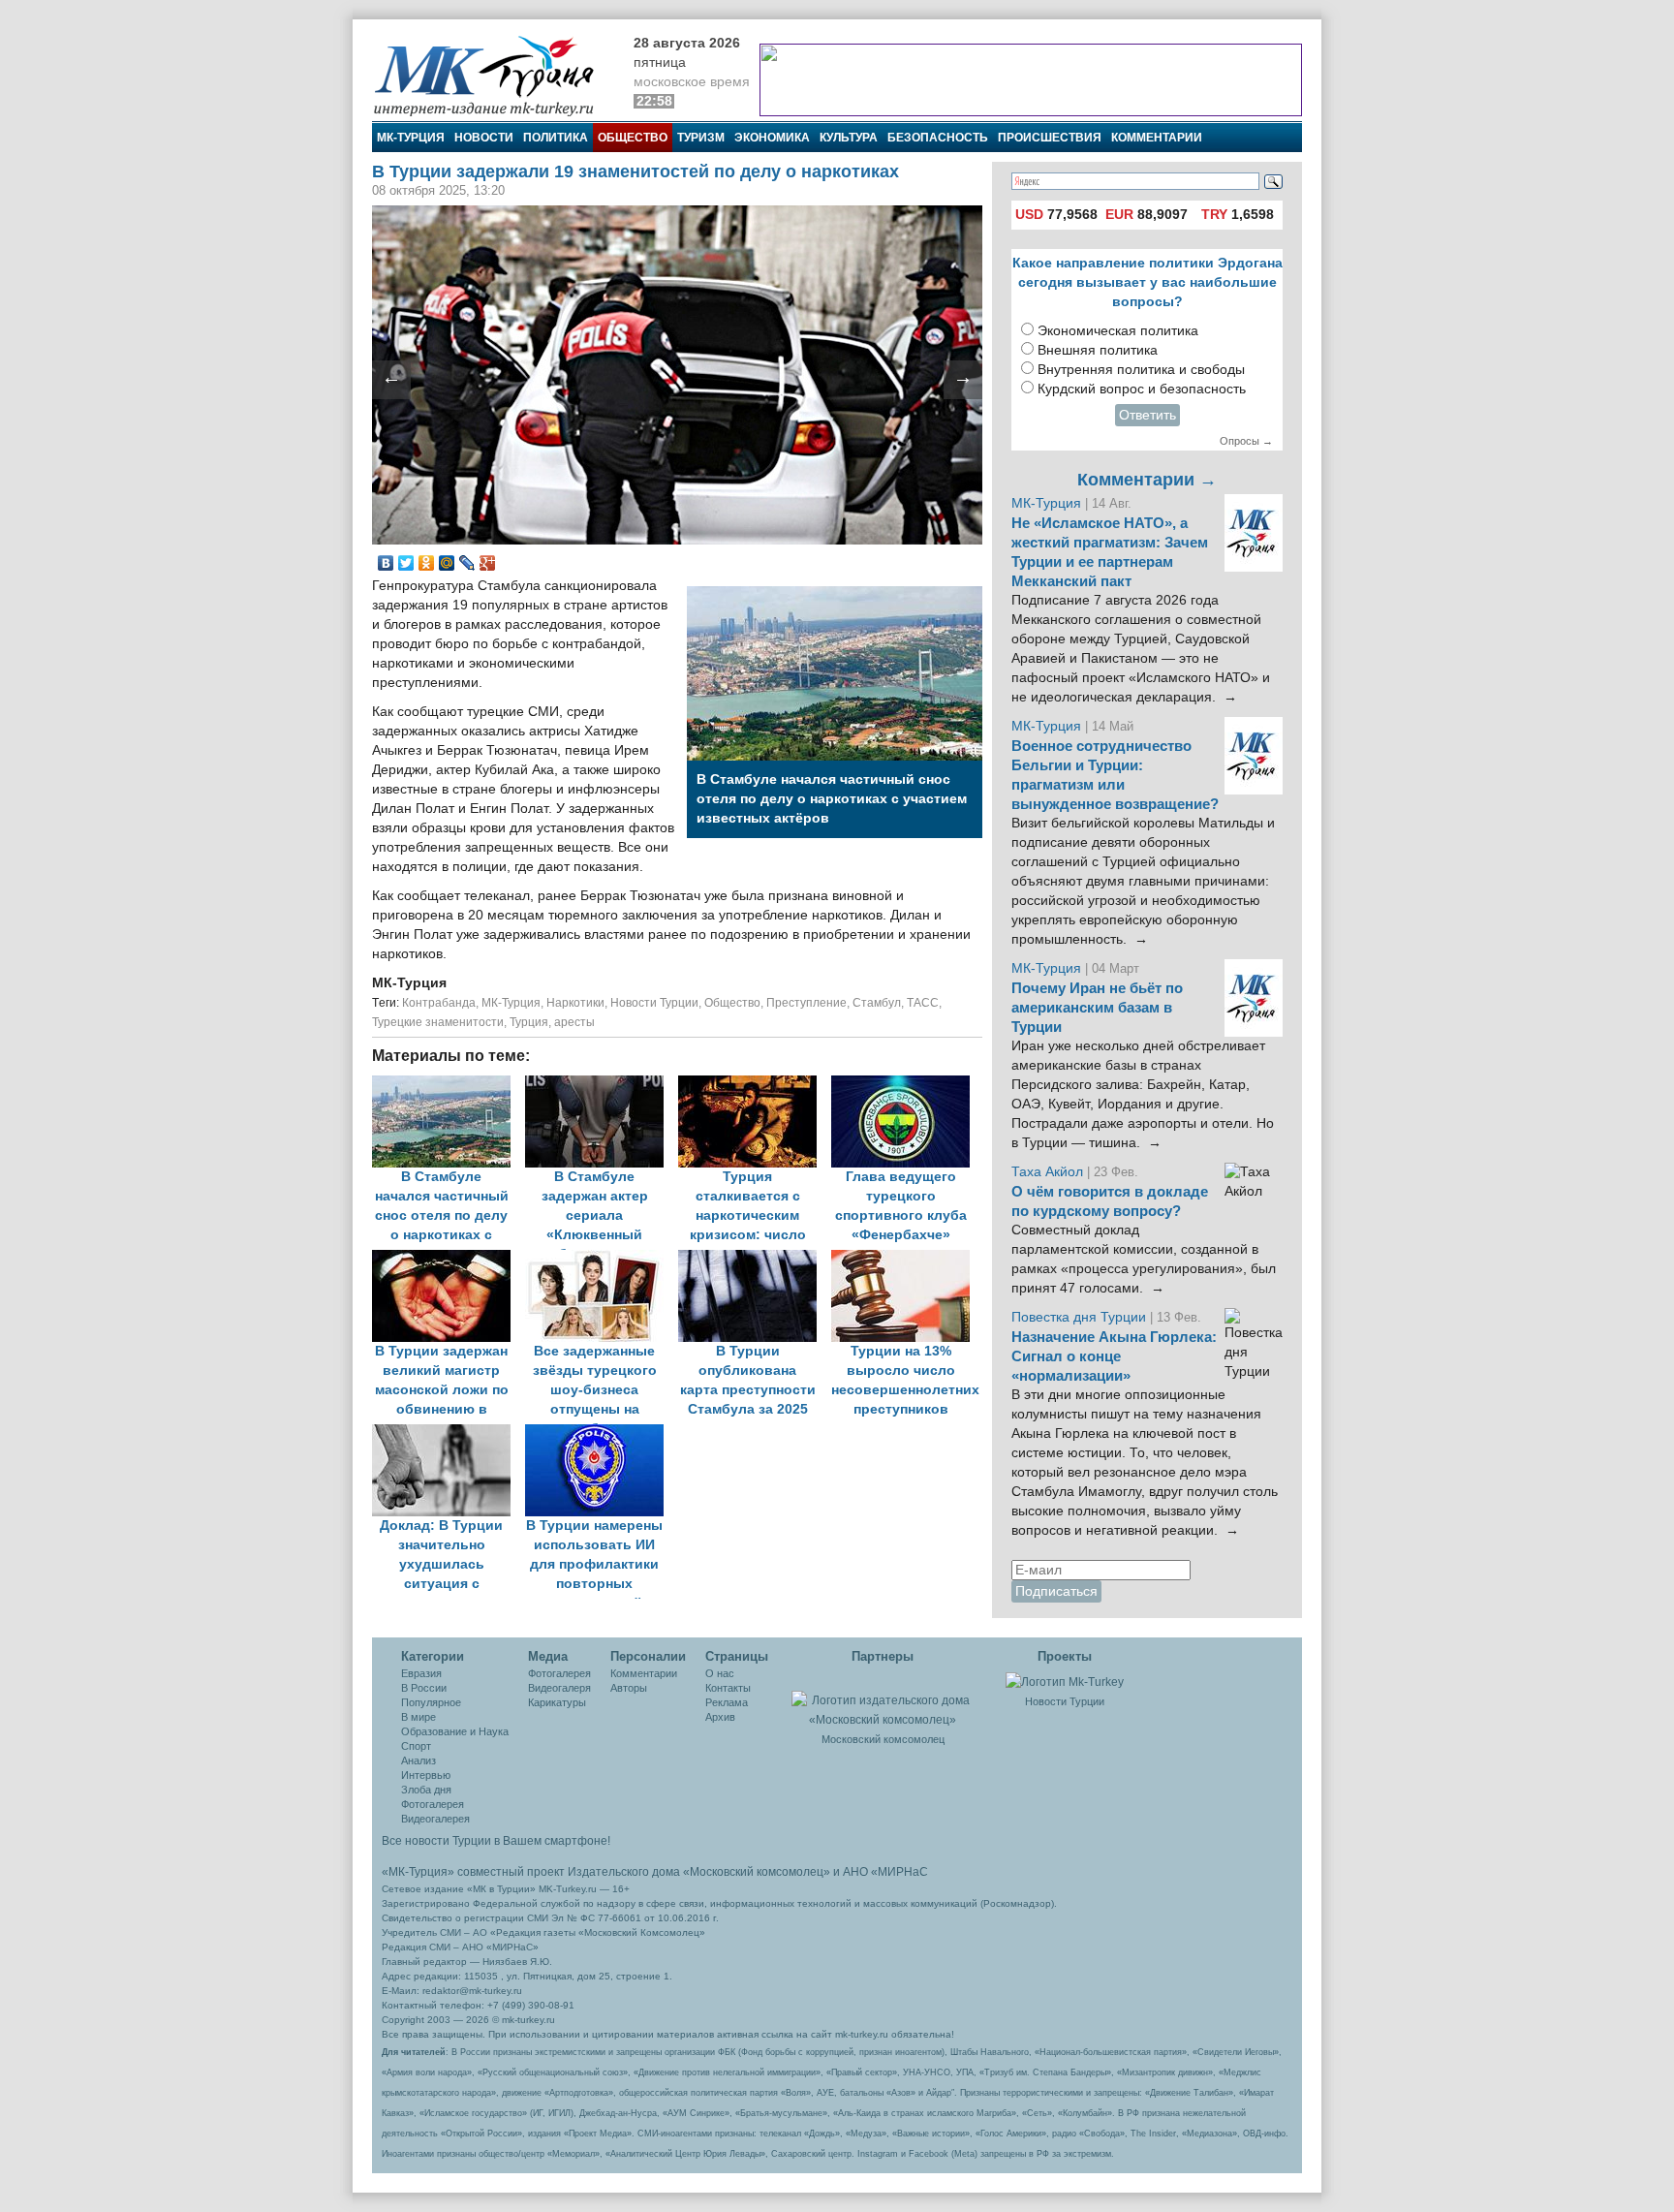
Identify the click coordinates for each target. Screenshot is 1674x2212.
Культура (849, 138)
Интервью (426, 1775)
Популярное (431, 1702)
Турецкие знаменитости (438, 1022)
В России (424, 1688)
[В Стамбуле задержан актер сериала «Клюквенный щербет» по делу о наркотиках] (602, 1085)
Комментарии (1157, 138)
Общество (633, 138)
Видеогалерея (435, 1819)
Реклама (727, 1702)
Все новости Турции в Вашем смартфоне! (496, 1841)
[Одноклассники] (427, 563)
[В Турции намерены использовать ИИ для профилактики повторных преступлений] (600, 1433)
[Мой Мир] (447, 563)
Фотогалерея (433, 1804)
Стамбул (877, 1003)
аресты (574, 1022)
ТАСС (923, 1003)
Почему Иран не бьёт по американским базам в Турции (1097, 1008)
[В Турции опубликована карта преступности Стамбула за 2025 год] (755, 1259)
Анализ (418, 1760)
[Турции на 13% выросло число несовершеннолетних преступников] (906, 1259)
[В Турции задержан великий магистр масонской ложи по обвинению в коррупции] (449, 1259)
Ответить (1147, 415)
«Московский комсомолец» (757, 1872)
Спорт (416, 1746)
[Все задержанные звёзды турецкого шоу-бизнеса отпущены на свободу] (602, 1259)
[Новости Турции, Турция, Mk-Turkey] (1065, 1681)
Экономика (772, 138)
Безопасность (938, 138)
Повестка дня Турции (1081, 1317)
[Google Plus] (488, 563)
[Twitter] (406, 563)
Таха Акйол (1047, 1172)
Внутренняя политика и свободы (1141, 370)
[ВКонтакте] (386, 563)
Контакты (728, 1688)
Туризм (701, 138)
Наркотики (575, 1003)
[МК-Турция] (493, 75)
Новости (484, 138)
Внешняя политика (1098, 350)
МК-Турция (411, 138)
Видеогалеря (559, 1688)
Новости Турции (654, 1003)
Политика (556, 138)
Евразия (421, 1673)
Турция (529, 1022)
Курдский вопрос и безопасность (1142, 389)
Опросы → (1246, 441)
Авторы (629, 1688)
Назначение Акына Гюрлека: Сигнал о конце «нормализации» (1114, 1356)
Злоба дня (426, 1790)
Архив (720, 1717)
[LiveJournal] (467, 563)
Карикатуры (557, 1702)
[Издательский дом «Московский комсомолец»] (883, 1699)
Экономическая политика (1118, 331)
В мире (418, 1717)
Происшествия (1050, 138)
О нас (720, 1673)
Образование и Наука (455, 1731)
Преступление (806, 1003)
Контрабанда (439, 1003)
